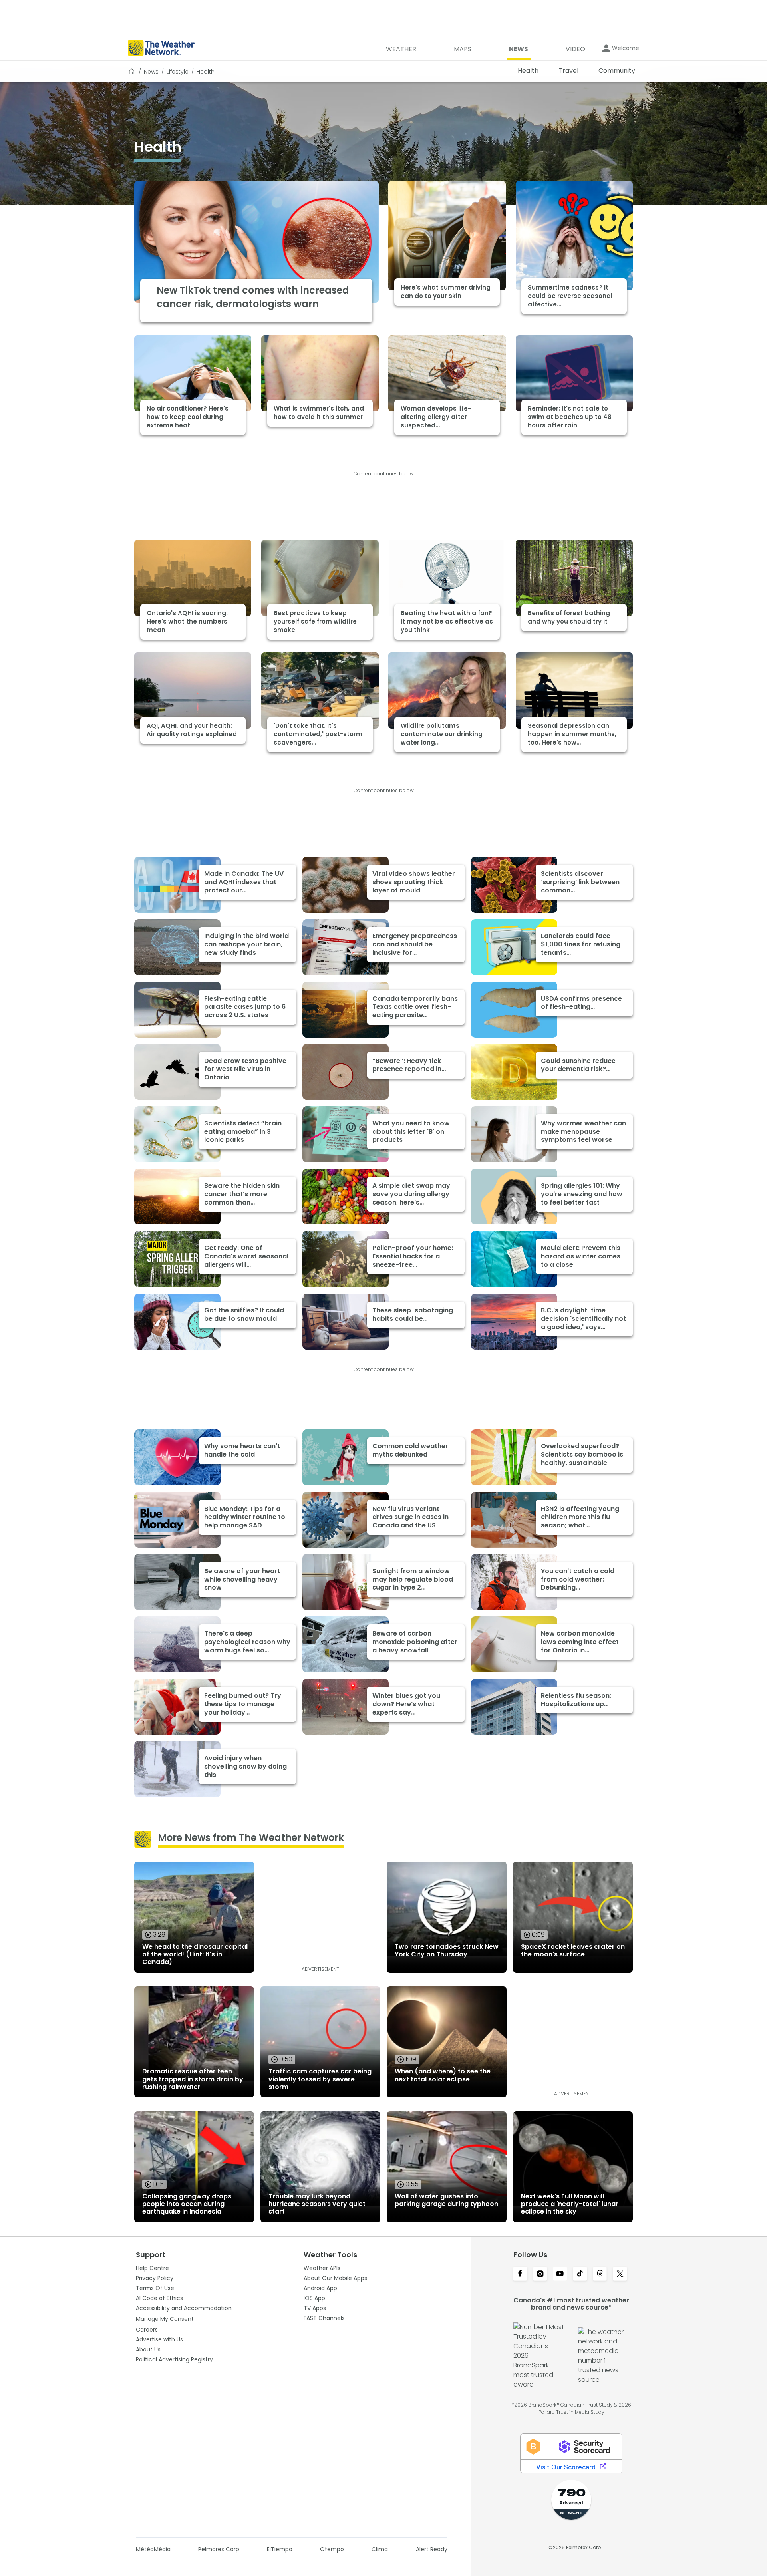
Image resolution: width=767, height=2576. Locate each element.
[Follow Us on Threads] (600, 2274)
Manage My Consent (165, 2319)
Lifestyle (178, 72)
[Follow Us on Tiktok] (580, 2274)
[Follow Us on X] (620, 2274)
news (151, 72)
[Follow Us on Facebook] (520, 2274)
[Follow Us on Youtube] (560, 2274)
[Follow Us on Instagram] (540, 2274)
